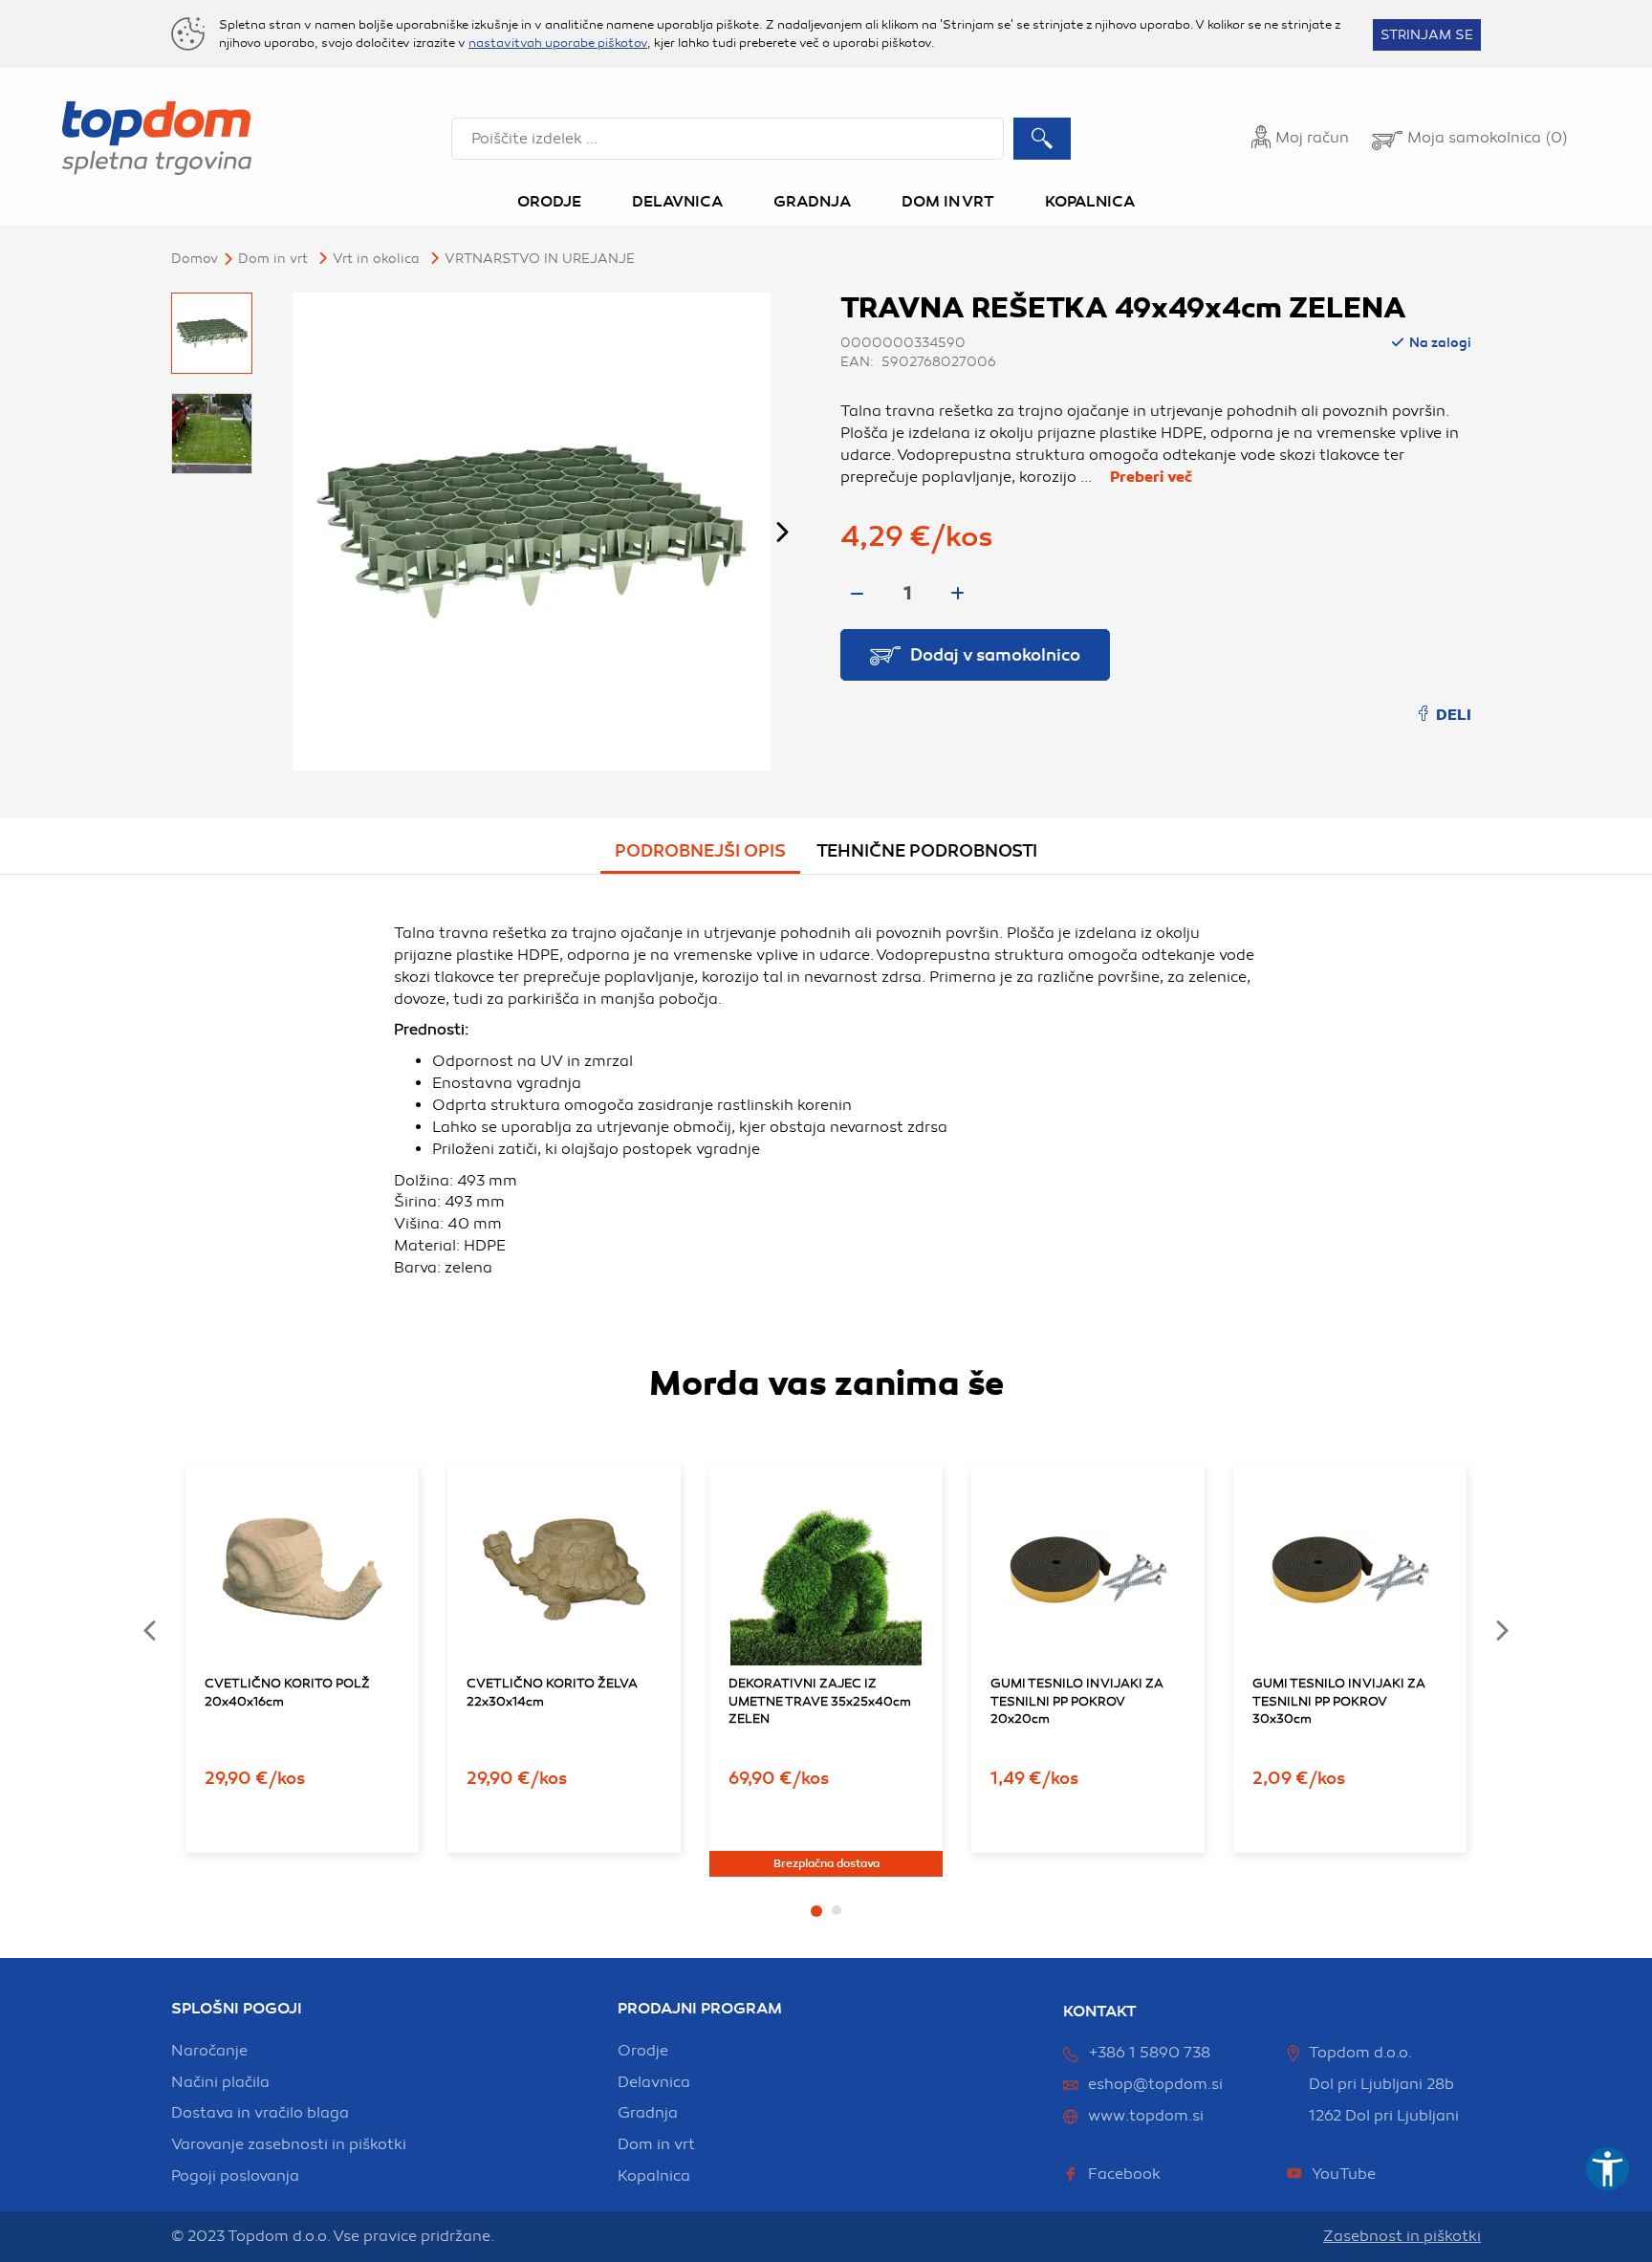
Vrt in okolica (376, 259)
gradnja (648, 2113)
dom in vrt (656, 2144)
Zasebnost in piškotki (1402, 2236)
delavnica (654, 2082)
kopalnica (654, 2176)
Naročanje (209, 2051)
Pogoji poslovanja (235, 2176)
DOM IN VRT (273, 259)
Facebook (1124, 2174)
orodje (643, 2051)
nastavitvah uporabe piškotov (558, 43)
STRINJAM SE (1427, 35)
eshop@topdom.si (1155, 2084)
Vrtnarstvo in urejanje (540, 259)
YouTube (1344, 2174)
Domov (195, 259)
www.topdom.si (1146, 2116)
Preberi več (1151, 477)
